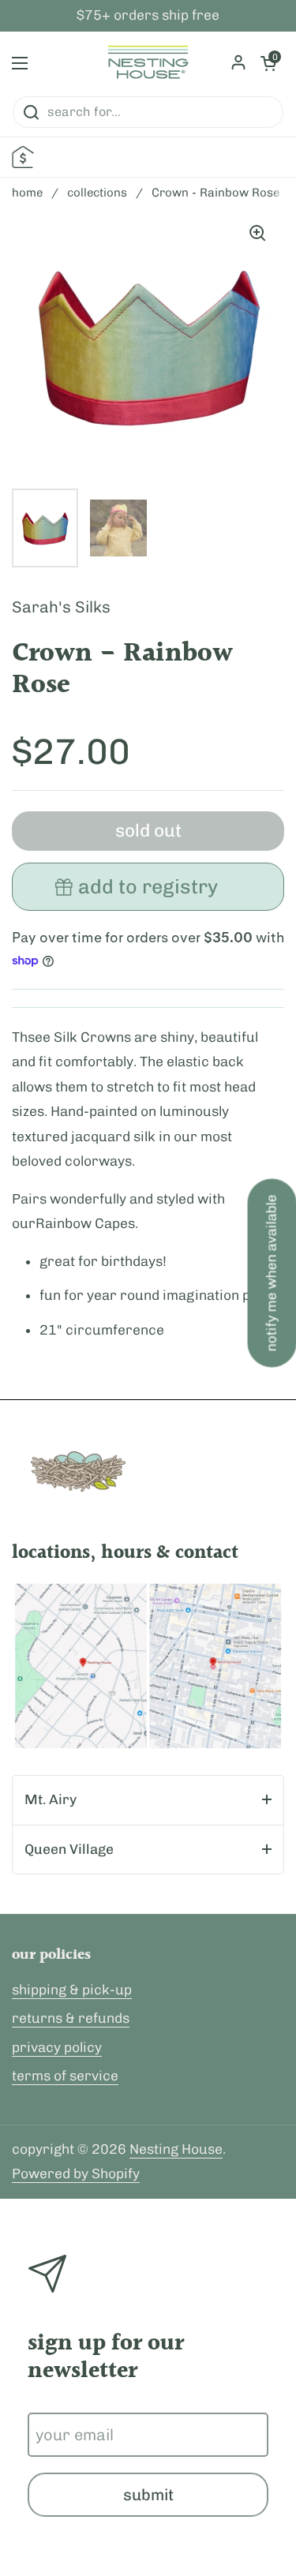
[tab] (148, 1800)
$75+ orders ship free (148, 16)
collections (97, 193)
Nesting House (176, 2149)
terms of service (65, 2076)
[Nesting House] (148, 63)
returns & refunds (71, 2018)
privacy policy (57, 2047)
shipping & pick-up (72, 1990)
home (27, 193)
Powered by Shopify (76, 2173)
